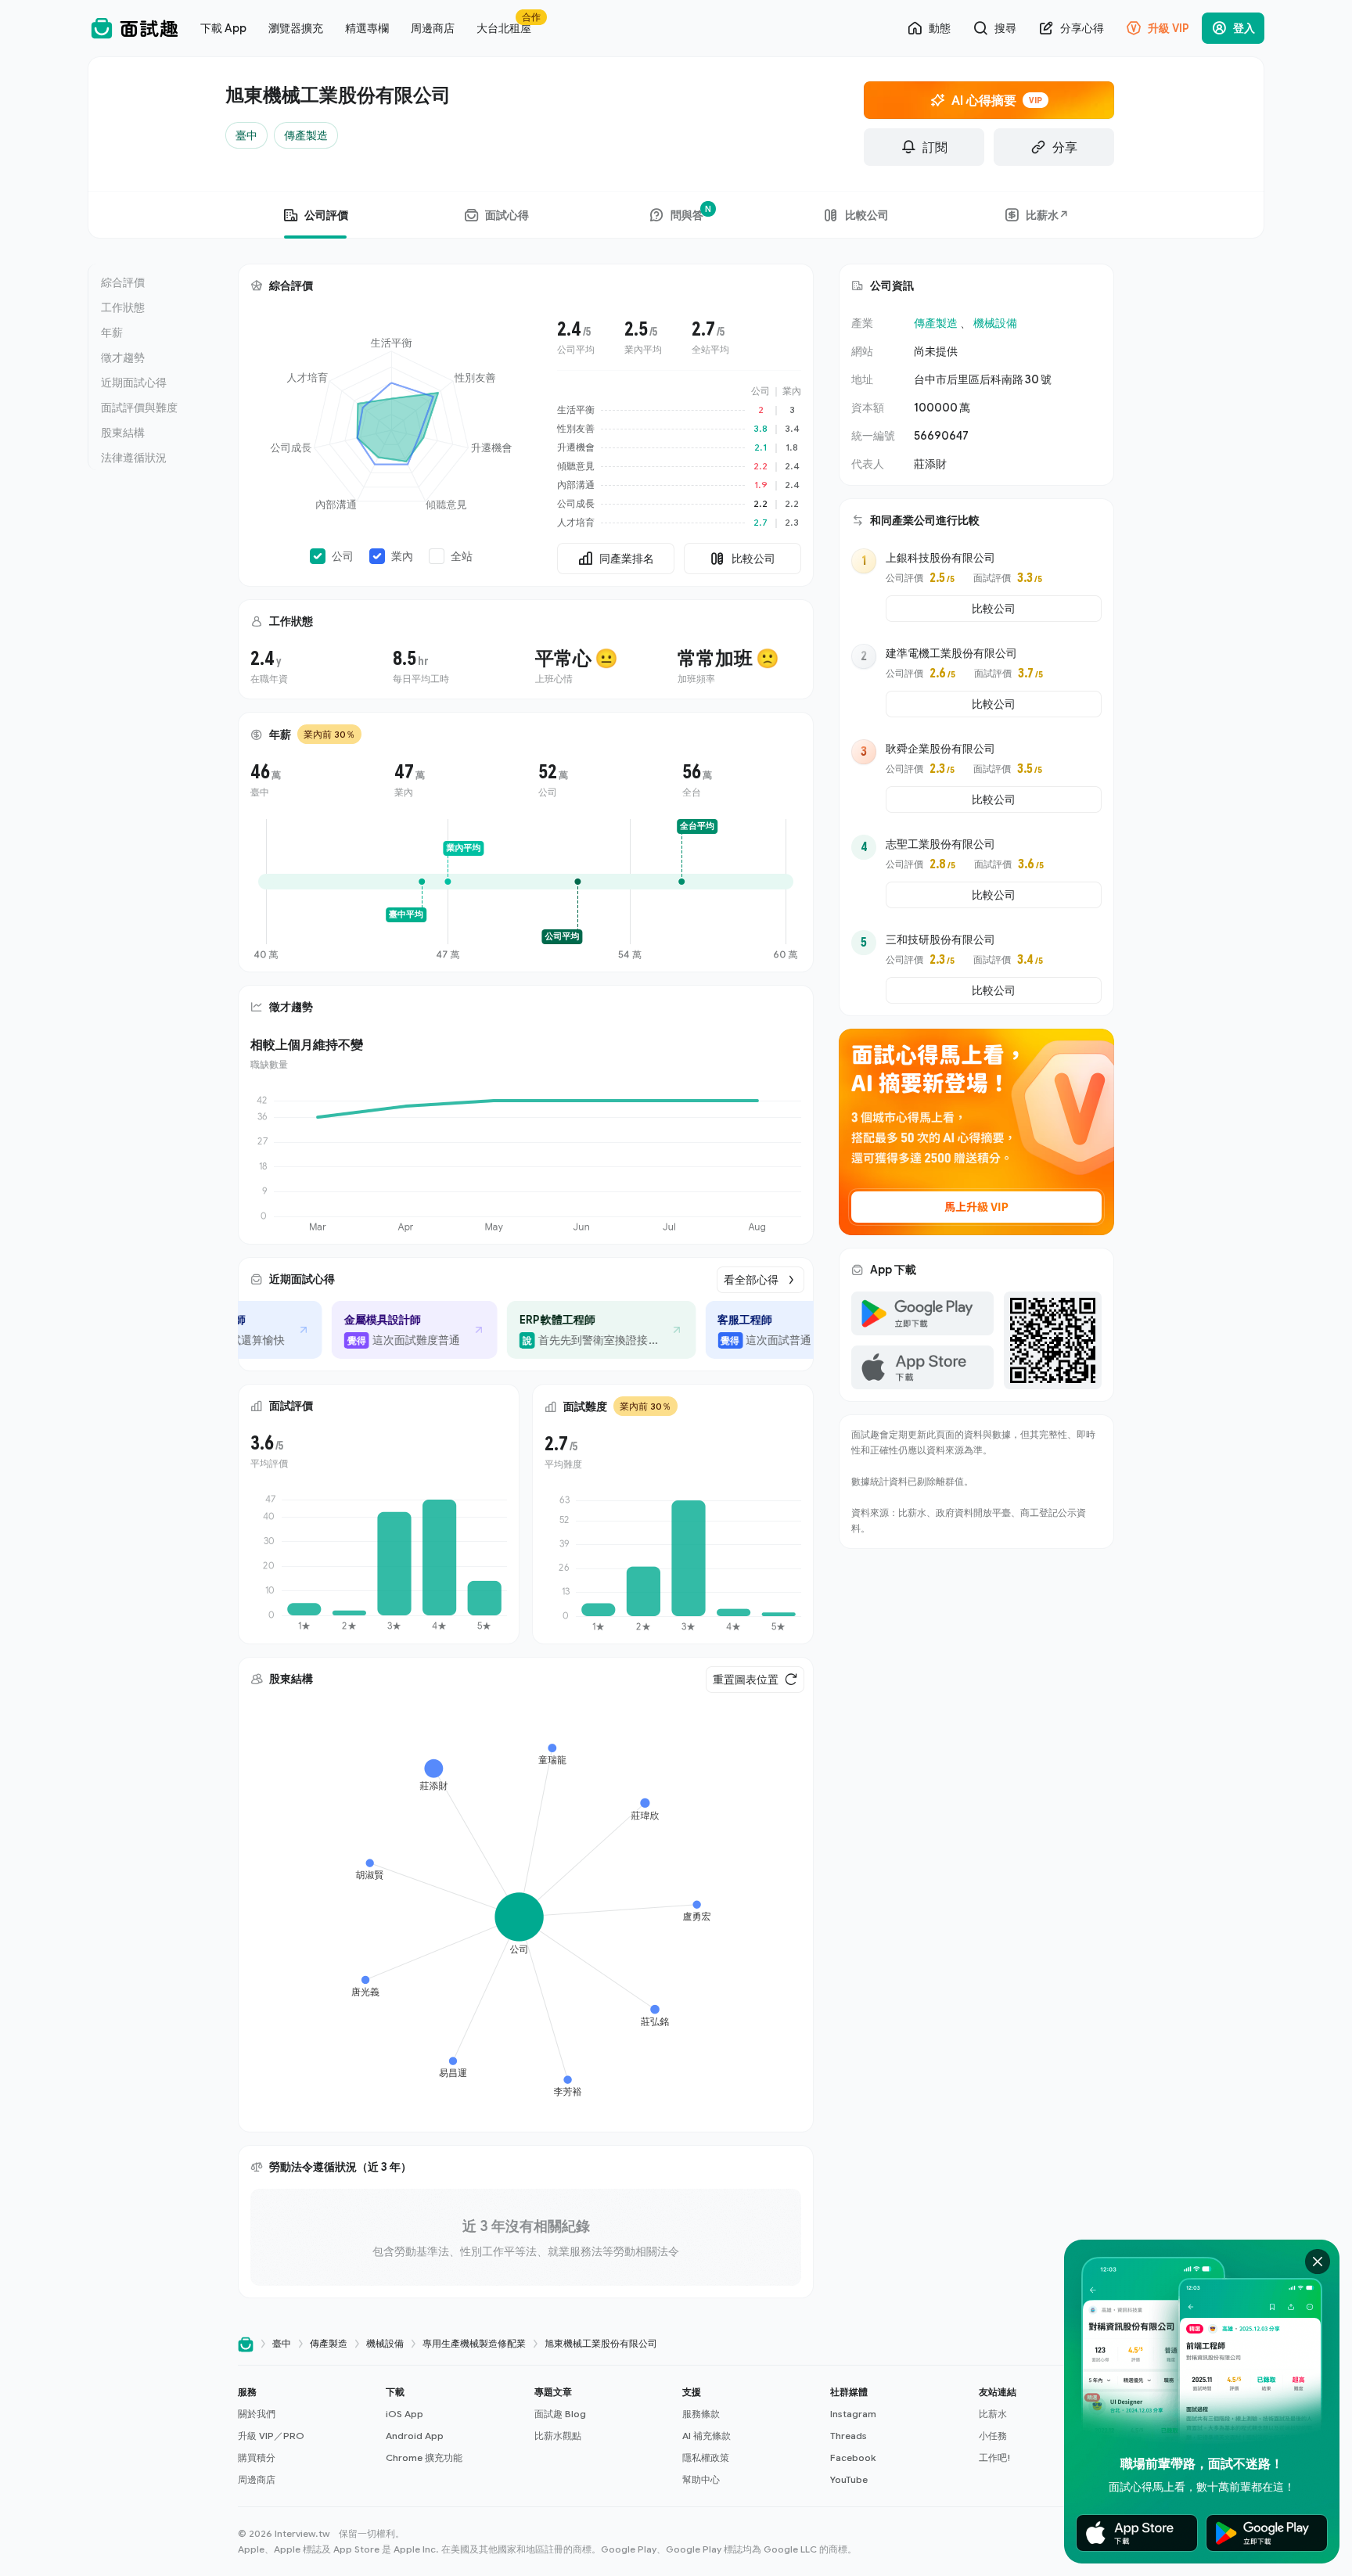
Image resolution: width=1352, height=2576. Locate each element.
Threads (849, 2436)
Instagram (853, 2414)
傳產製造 (936, 323)
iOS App (405, 2414)
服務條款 (701, 2414)
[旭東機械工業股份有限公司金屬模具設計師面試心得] (369, 1330)
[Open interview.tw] (246, 2344)
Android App (415, 2436)
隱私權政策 (706, 2457)
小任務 (993, 2436)
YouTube (849, 2479)
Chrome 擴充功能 (424, 2457)
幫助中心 (701, 2479)
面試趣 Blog (560, 2414)
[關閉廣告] (1318, 2262)
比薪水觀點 (558, 2436)
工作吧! (995, 2457)
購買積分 (257, 2457)
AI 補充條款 (707, 2436)
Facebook (853, 2457)
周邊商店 (257, 2479)
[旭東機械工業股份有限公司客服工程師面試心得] (731, 1330)
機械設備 (995, 323)
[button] (306, 2436)
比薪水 (993, 2414)
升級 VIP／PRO (271, 2436)
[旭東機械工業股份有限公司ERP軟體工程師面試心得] (556, 1330)
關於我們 (257, 2414)
